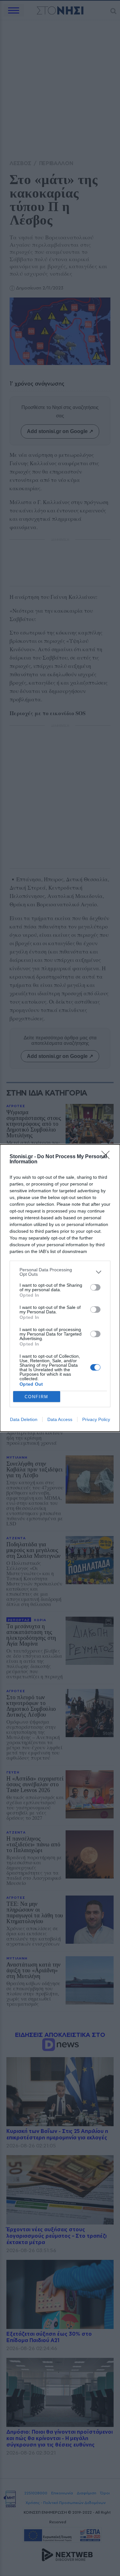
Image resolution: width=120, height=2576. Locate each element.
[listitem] (60, 1272)
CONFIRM (36, 1397)
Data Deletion (24, 1419)
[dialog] (60, 1288)
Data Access (60, 1419)
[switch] (95, 1287)
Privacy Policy (96, 1419)
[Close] (108, 1157)
